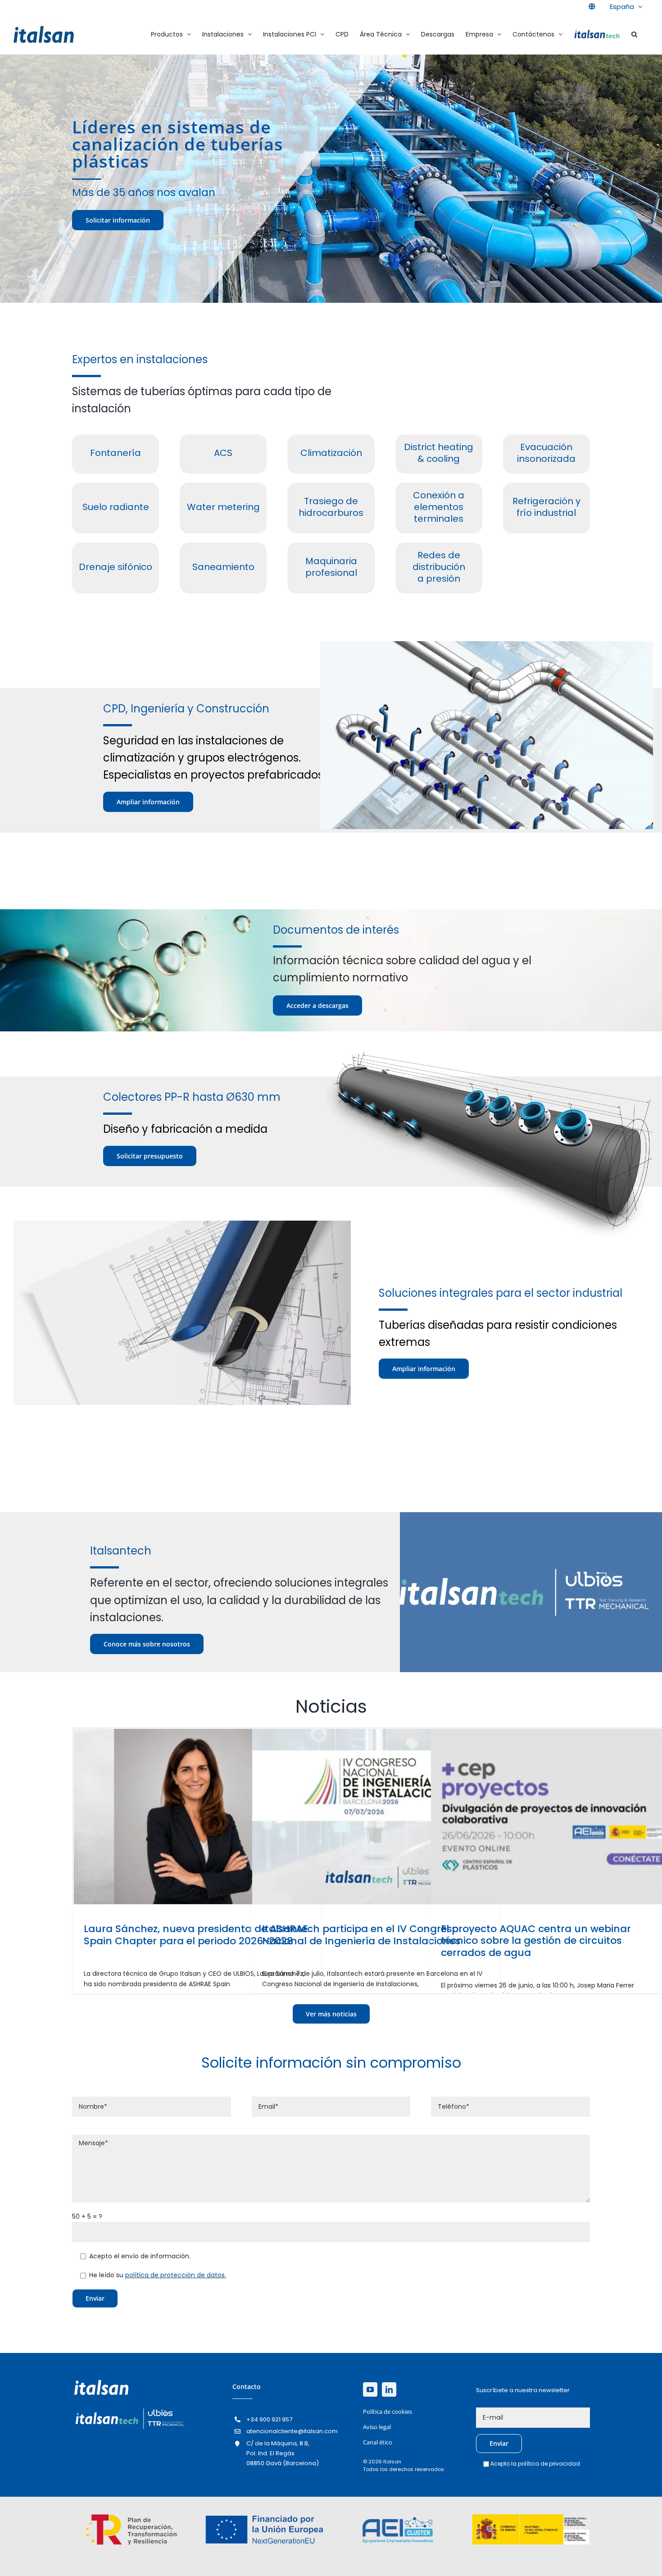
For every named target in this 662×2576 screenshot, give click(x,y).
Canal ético (378, 2442)
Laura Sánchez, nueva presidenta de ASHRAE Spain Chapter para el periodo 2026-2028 (196, 1935)
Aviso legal (377, 2427)
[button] (634, 34)
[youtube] (370, 2389)
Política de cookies (388, 2412)
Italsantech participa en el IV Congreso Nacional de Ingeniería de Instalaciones (361, 1935)
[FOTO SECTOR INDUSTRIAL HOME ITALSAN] (182, 1224)
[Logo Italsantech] (129, 2409)
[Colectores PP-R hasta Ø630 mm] (487, 1055)
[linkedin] (389, 2389)
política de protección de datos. (176, 2275)
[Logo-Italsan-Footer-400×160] (101, 2383)
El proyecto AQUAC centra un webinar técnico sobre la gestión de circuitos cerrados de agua (536, 1941)
